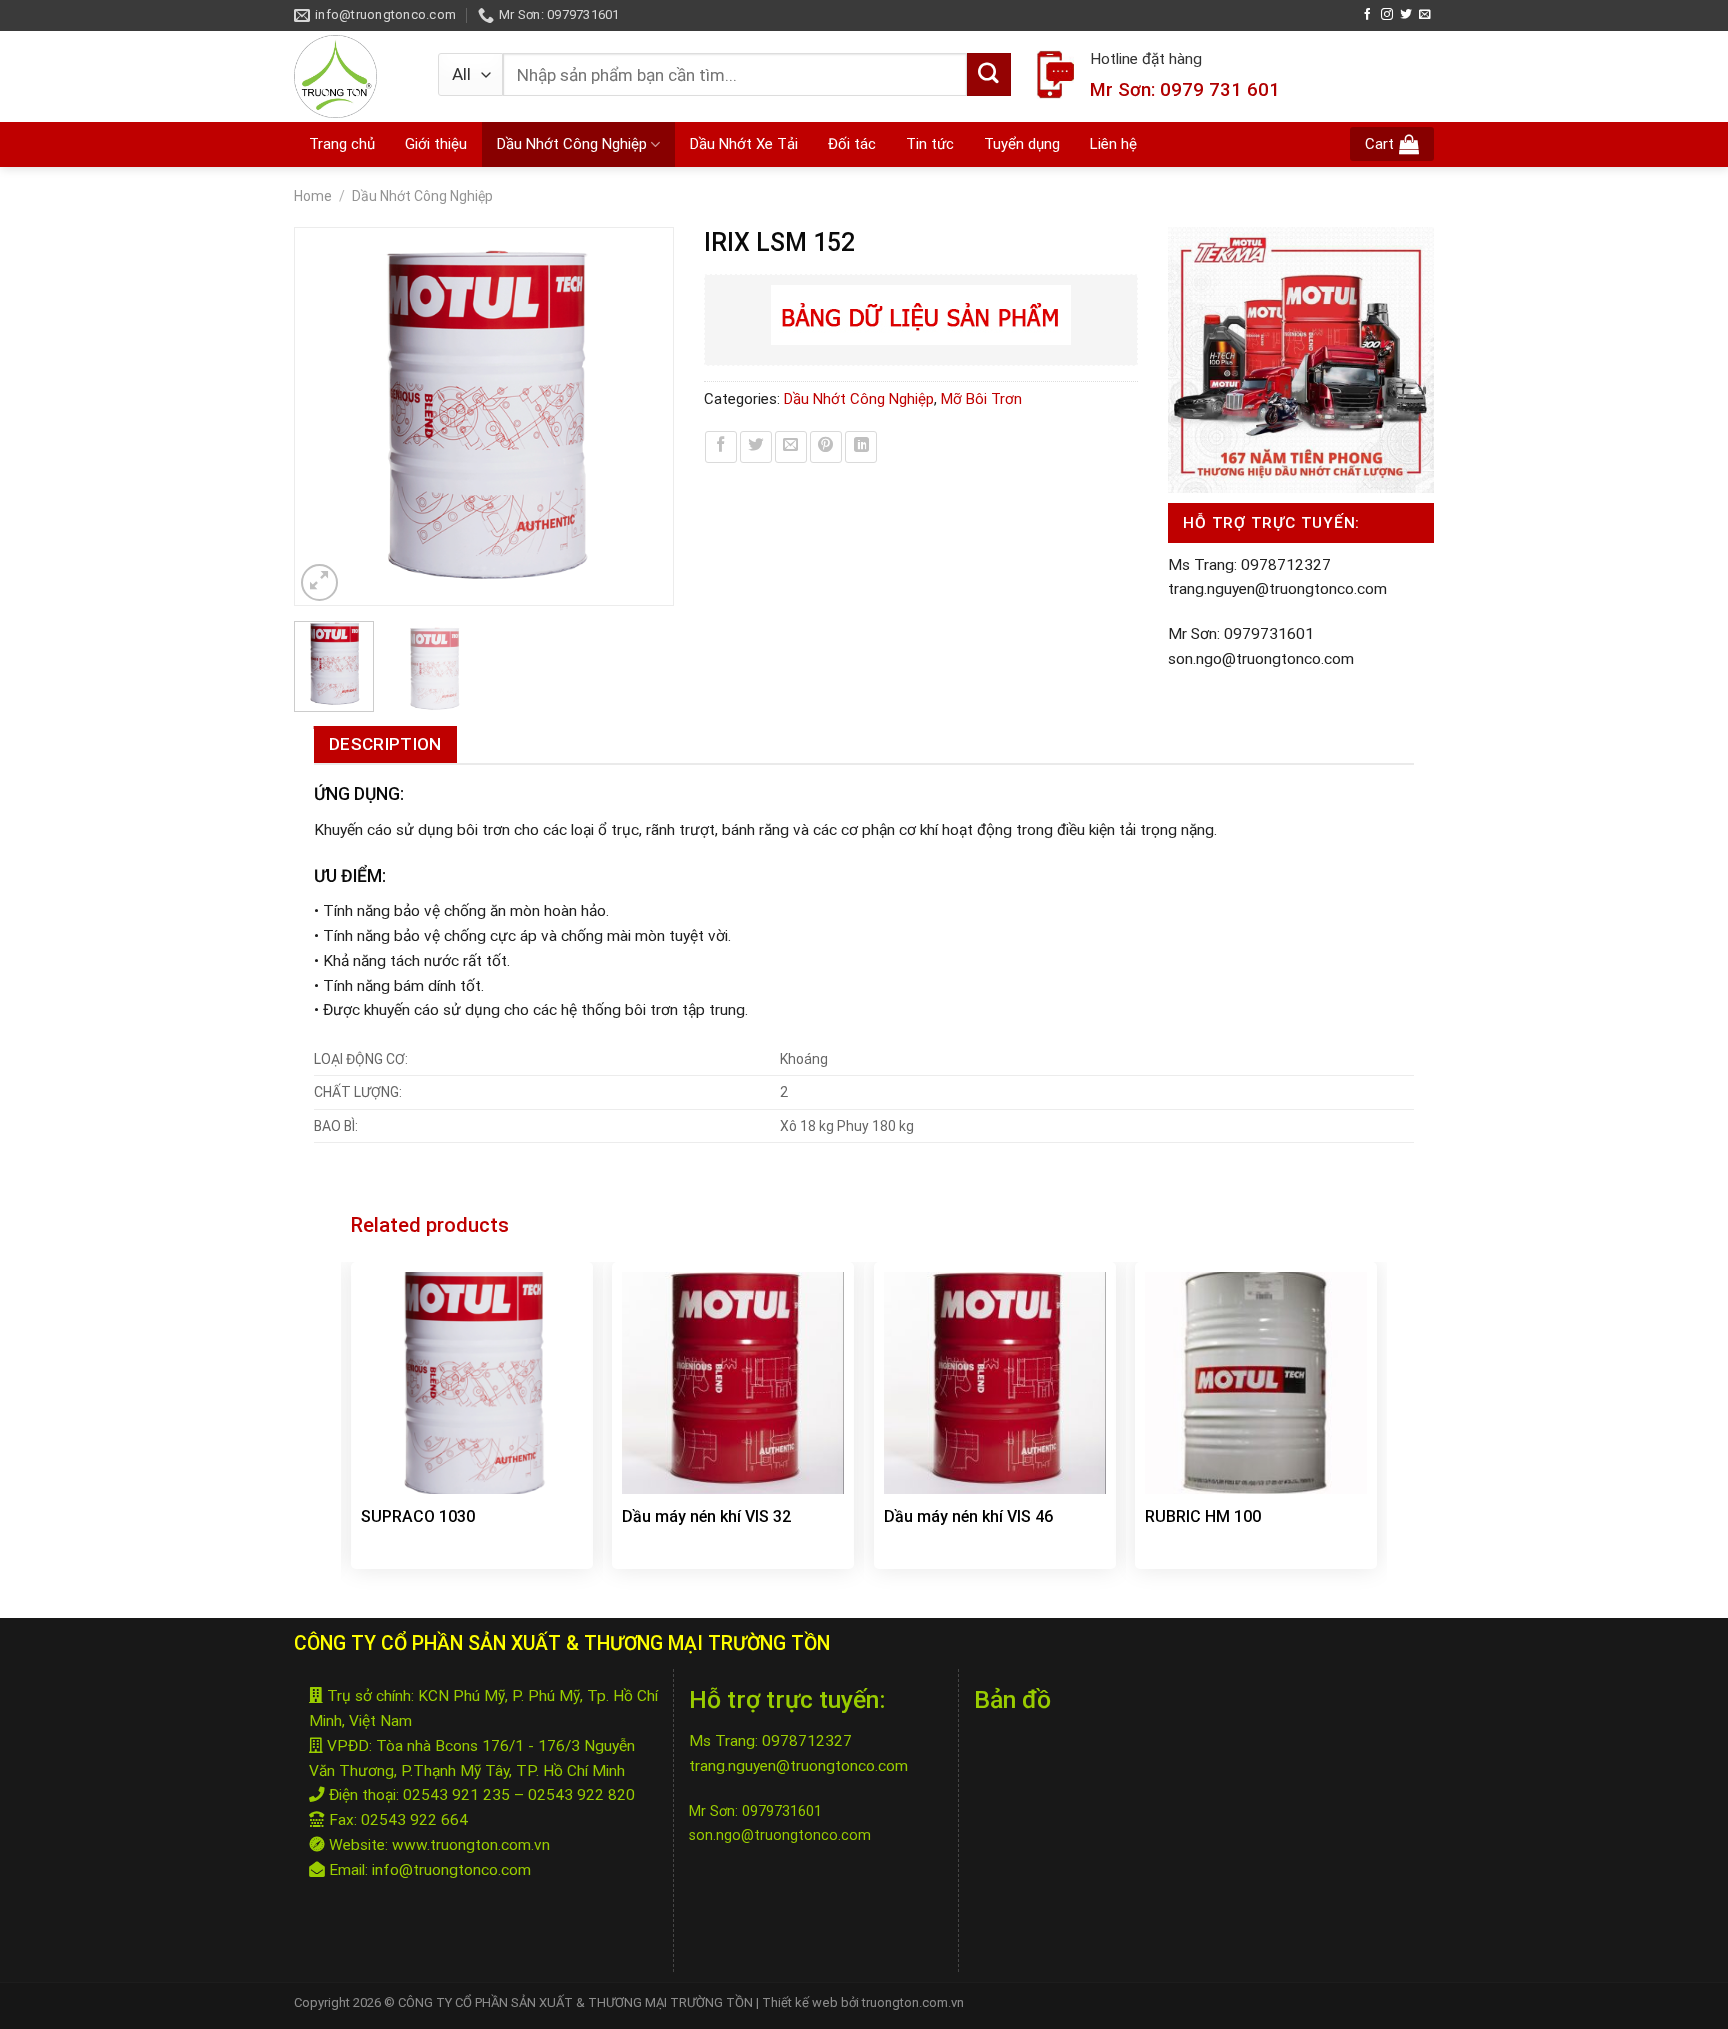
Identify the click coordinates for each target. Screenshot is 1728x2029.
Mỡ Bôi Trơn (981, 399)
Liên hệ (1113, 144)
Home (313, 196)
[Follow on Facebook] (1368, 14)
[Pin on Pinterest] (826, 447)
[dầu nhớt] (351, 76)
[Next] (648, 417)
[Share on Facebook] (721, 447)
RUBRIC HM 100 (1203, 1516)
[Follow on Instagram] (1387, 14)
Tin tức (930, 144)
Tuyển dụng (1022, 144)
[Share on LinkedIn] (861, 447)
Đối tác (852, 144)
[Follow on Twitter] (1406, 14)
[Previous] (319, 417)
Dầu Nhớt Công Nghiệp (572, 144)
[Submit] (989, 75)
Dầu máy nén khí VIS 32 (706, 1516)
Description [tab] (385, 744)
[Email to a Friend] (791, 447)
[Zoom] (320, 583)
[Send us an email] (1425, 14)
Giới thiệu (436, 144)
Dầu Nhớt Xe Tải (744, 144)
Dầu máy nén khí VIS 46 (968, 1516)
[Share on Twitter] (756, 447)
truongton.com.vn (911, 2002)
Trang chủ (342, 144)
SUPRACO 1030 (418, 1516)
